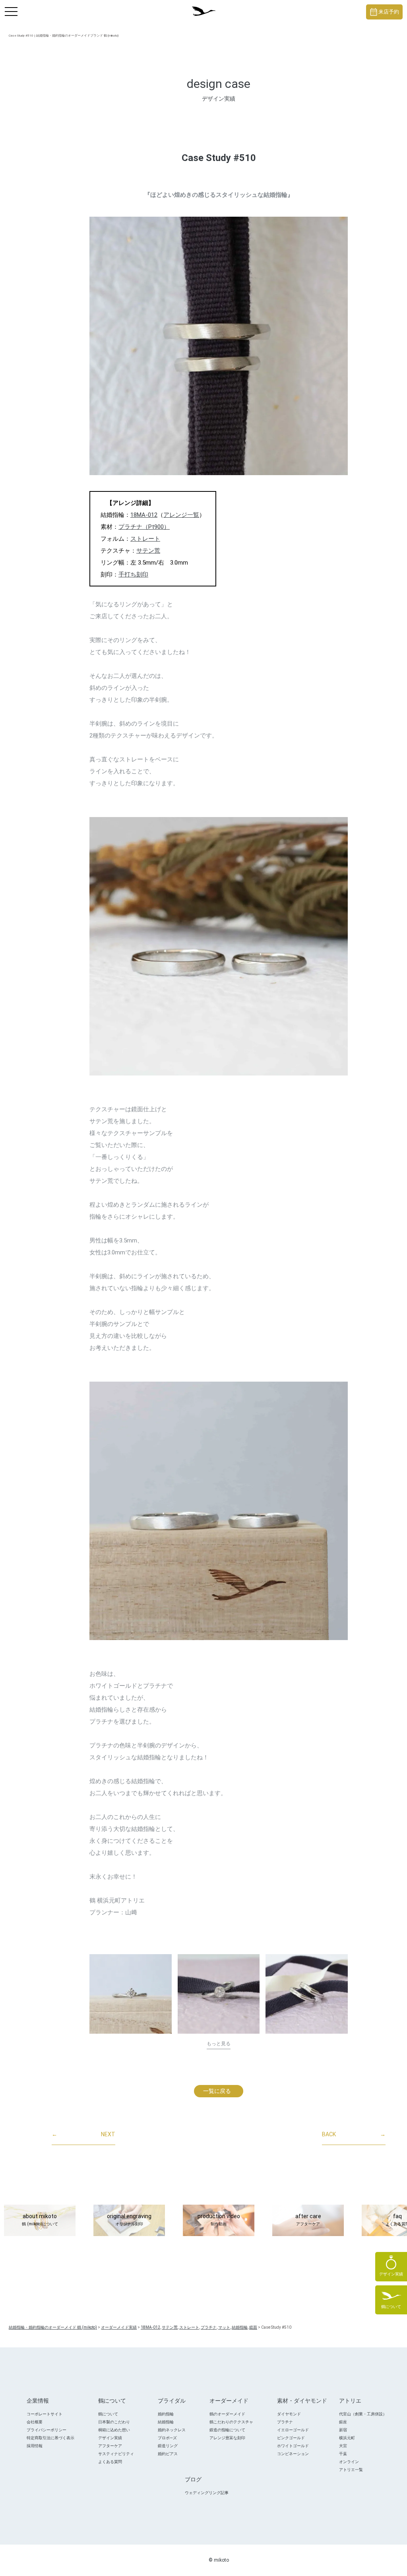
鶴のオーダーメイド (227, 2414)
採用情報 (35, 2446)
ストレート (145, 539)
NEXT (83, 2134)
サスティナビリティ (116, 2454)
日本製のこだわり (114, 2422)
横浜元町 (347, 2438)
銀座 (343, 2422)
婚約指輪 (166, 2414)
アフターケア (110, 2446)
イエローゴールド (293, 2430)
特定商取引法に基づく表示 (50, 2438)
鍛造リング (168, 2446)
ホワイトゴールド (293, 2446)
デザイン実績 (110, 2438)
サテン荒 (148, 551)
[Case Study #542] (307, 1994)
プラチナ (285, 2422)
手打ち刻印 (133, 575)
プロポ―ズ (167, 2438)
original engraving (129, 2220)
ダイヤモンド (289, 2414)
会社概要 (35, 2422)
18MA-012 (144, 515)
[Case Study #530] (219, 1994)
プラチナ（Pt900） (144, 527)
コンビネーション (293, 2454)
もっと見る (219, 2044)
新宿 (343, 2430)
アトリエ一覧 (351, 2470)
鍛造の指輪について (227, 2430)
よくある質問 (110, 2462)
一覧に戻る (217, 2091)
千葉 (343, 2454)
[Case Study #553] (131, 1994)
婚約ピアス (168, 2454)
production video (219, 2220)
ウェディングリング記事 (207, 2493)
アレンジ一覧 (181, 515)
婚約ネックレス (172, 2430)
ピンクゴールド (291, 2438)
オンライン (349, 2462)
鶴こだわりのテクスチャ (231, 2422)
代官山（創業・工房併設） (363, 2414)
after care (308, 2220)
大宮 (343, 2446)
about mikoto (40, 2220)
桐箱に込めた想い (114, 2430)
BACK (354, 2134)
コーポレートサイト (45, 2414)
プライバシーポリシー (47, 2430)
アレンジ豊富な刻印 (227, 2438)
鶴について (108, 2414)
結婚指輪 (166, 2422)
